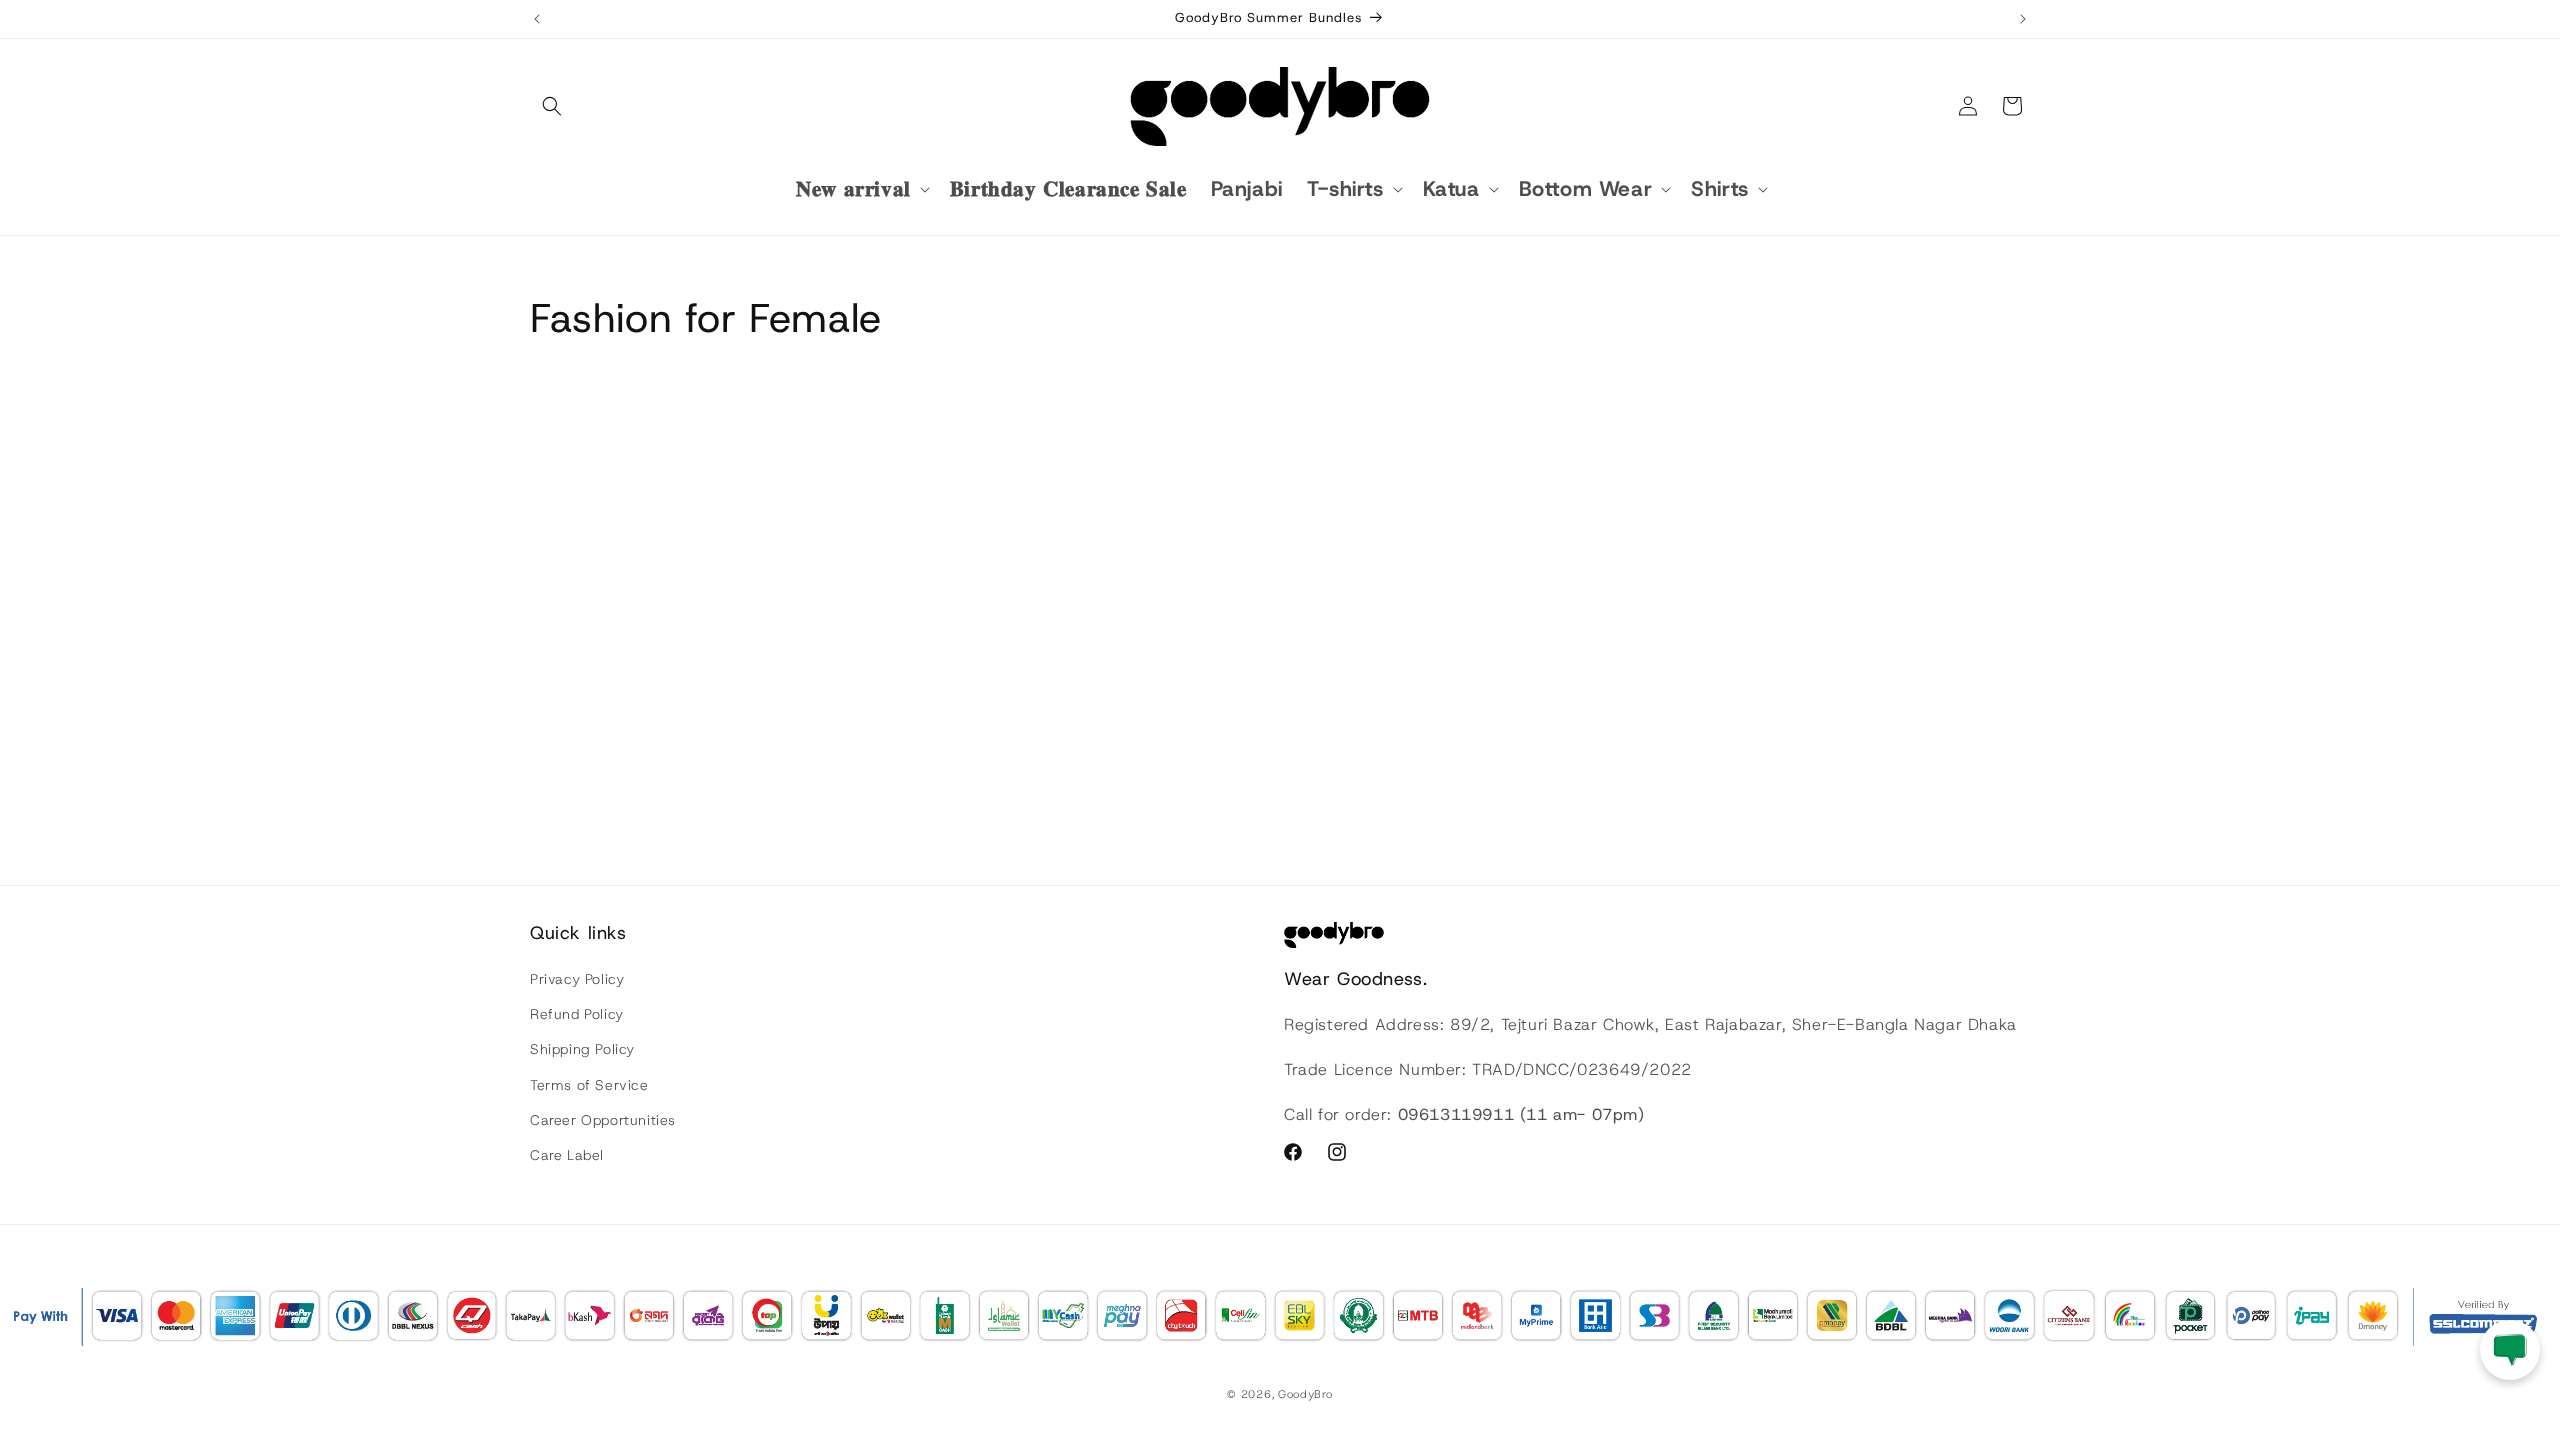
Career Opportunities (603, 1120)
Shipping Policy (582, 1049)
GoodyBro (1305, 1394)
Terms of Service (589, 1085)
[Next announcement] (2023, 19)
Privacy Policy (577, 979)
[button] (552, 106)
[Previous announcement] (537, 19)
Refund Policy (577, 1014)
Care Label (567, 1155)
